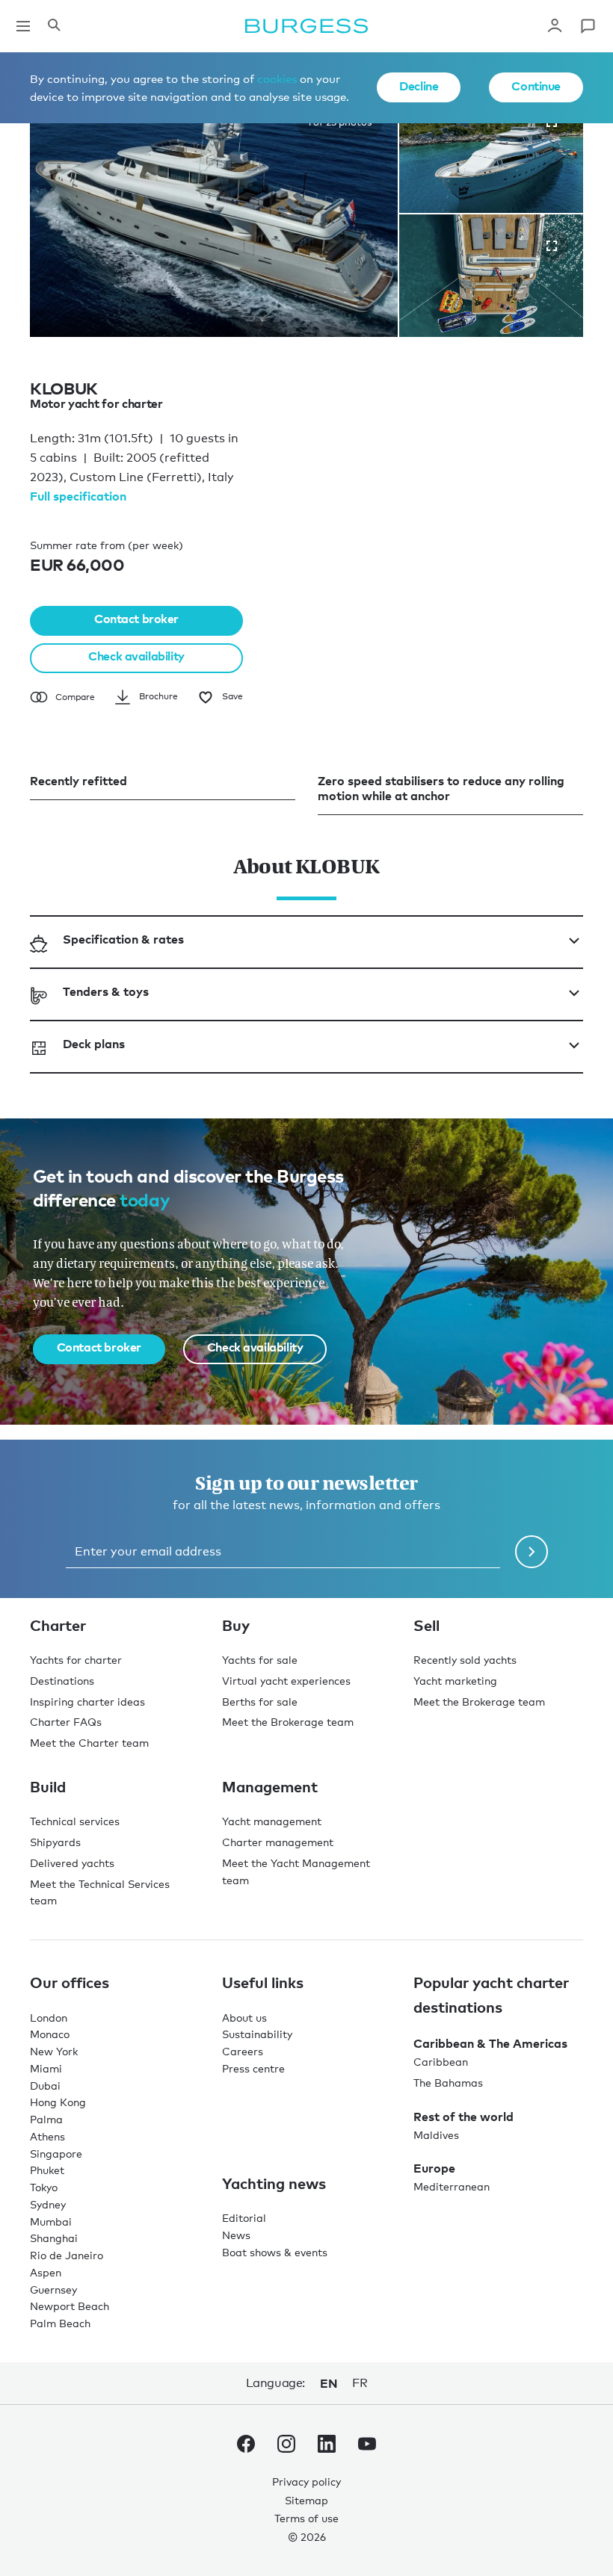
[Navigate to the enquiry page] (588, 26)
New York (54, 2051)
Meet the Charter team (89, 1743)
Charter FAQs (66, 1722)
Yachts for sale (260, 1660)
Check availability (136, 656)
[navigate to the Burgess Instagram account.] (286, 2447)
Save (232, 696)
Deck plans (94, 1044)
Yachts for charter (76, 1660)
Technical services (75, 1821)
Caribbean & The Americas (490, 2043)
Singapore (56, 2154)
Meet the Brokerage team (288, 1722)
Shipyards (55, 1842)
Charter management (278, 1842)
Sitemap (306, 2500)
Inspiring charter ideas (87, 1702)
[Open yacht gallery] (552, 246)
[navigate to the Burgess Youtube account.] (367, 2447)
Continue (536, 86)
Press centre (253, 2068)
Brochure (158, 696)
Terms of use (306, 2518)
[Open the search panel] (54, 26)
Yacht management (272, 1821)
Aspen (46, 2272)
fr (360, 2383)
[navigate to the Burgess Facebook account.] (246, 2447)
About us (244, 2018)
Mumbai (51, 2222)
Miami (46, 2068)
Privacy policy (306, 2481)
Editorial (244, 2218)
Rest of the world (463, 2117)
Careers (243, 2051)
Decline (419, 86)
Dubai (45, 2086)
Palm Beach (60, 2323)
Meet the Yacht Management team (296, 1871)
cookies (277, 78)
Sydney (48, 2204)
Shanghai (54, 2238)
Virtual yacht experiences (286, 1681)
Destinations (62, 1681)
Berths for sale (260, 1702)
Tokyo (44, 2187)
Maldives (436, 2135)
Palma (46, 2119)
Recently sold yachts (465, 1660)
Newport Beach (70, 2306)
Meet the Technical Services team (100, 1892)
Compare (75, 697)
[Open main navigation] (23, 26)
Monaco (50, 2034)
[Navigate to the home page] (306, 26)
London (49, 2018)
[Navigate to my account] (555, 26)
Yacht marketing (455, 1681)
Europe (434, 2168)
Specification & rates (123, 939)
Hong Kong (58, 2102)
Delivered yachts (72, 1863)
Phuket (47, 2170)
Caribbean (441, 2062)
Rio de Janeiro (67, 2255)
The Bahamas (448, 2083)
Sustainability (257, 2034)
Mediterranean (452, 2186)
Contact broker (136, 619)
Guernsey (53, 2289)
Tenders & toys (106, 991)
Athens (47, 2136)
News (236, 2235)
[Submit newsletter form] (532, 1552)
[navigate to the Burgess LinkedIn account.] (327, 2447)
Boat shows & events (275, 2252)
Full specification (78, 496)
